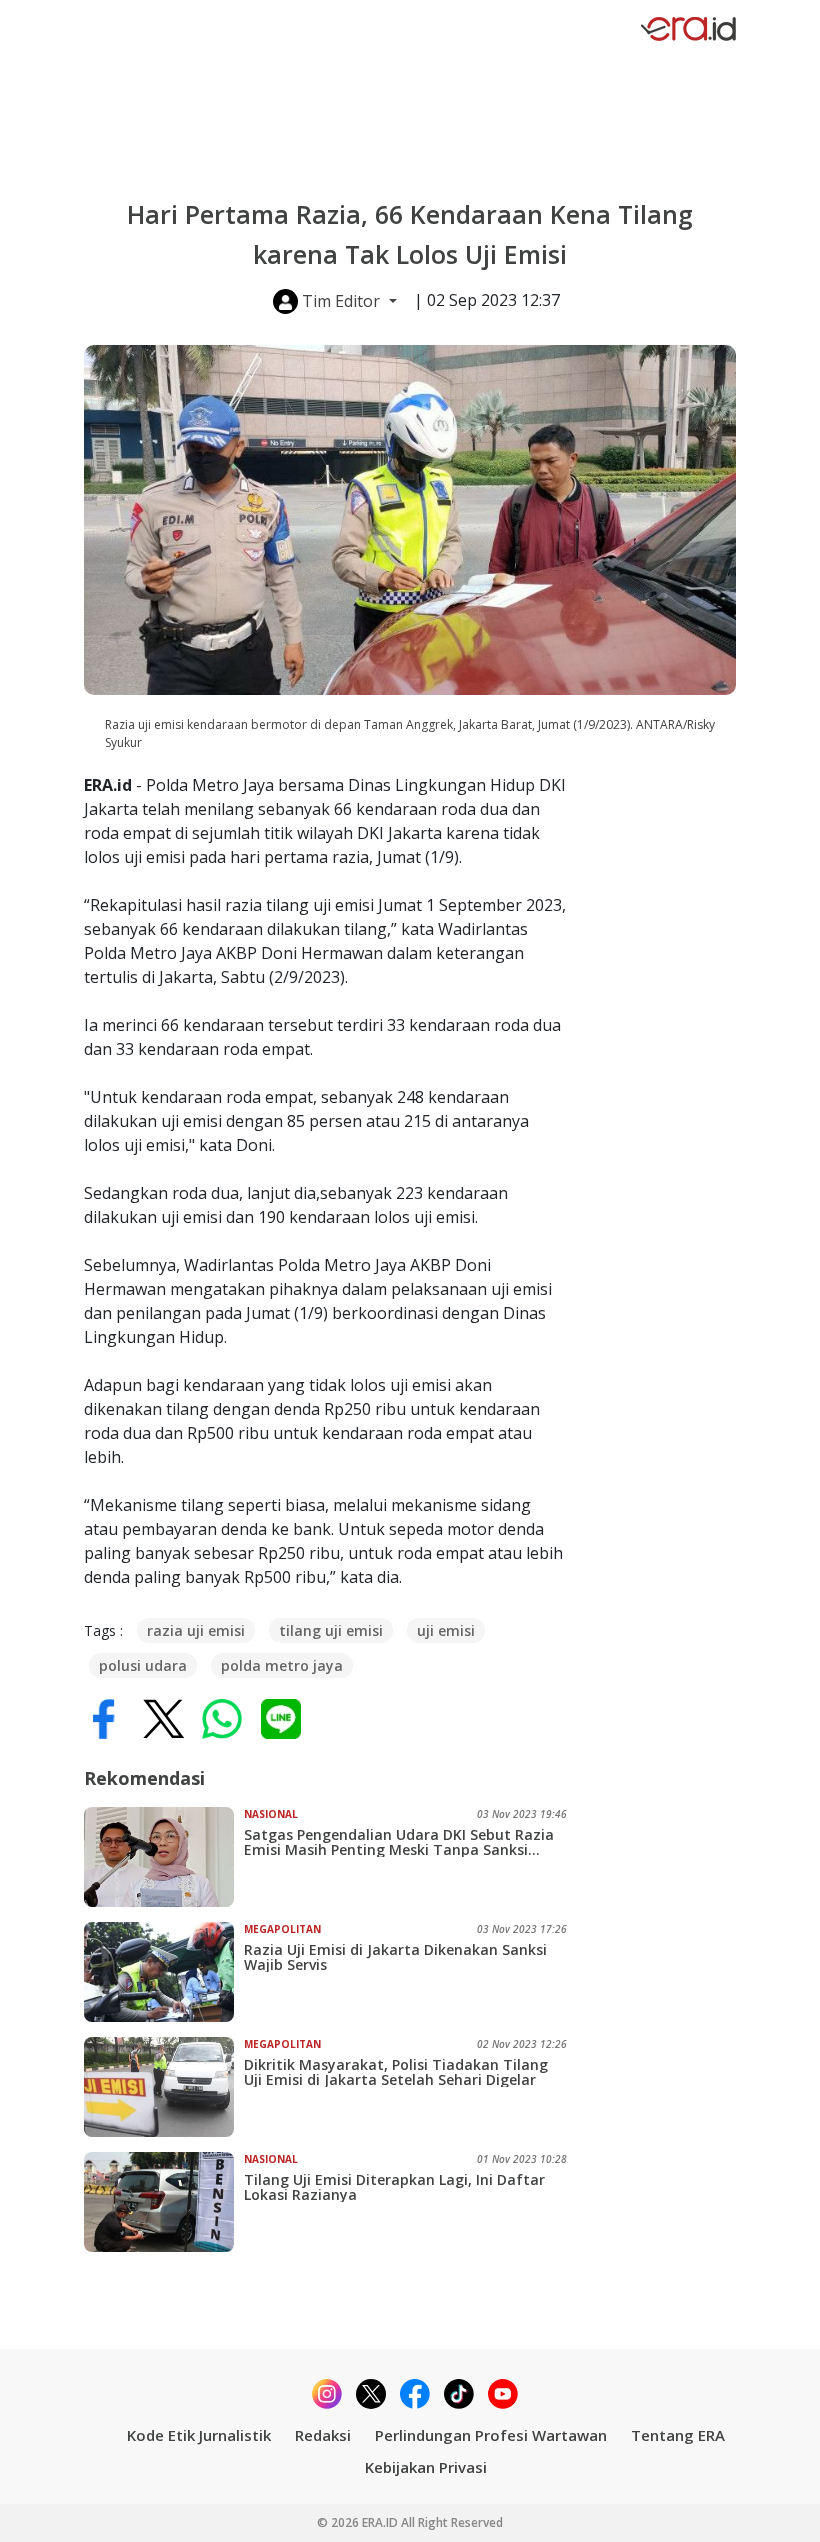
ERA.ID (381, 2522)
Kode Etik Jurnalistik (199, 2435)
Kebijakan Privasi (426, 2467)
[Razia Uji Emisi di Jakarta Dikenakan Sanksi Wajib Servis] (164, 1972)
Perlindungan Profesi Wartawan (491, 2435)
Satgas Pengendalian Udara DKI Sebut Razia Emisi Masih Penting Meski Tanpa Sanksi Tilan (399, 1842)
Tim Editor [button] (341, 301)
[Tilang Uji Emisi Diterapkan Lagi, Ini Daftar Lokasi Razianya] (164, 2202)
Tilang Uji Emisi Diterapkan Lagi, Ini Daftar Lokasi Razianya (394, 2187)
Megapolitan (282, 1929)
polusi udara (143, 1665)
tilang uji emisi (331, 1630)
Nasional (271, 1814)
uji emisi (446, 1630)
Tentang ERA (678, 2435)
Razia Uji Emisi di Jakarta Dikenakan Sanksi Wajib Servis (395, 1957)
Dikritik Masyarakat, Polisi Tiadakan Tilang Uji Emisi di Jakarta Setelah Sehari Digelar (396, 2072)
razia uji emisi (196, 1630)
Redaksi (323, 2435)
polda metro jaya (282, 1665)
